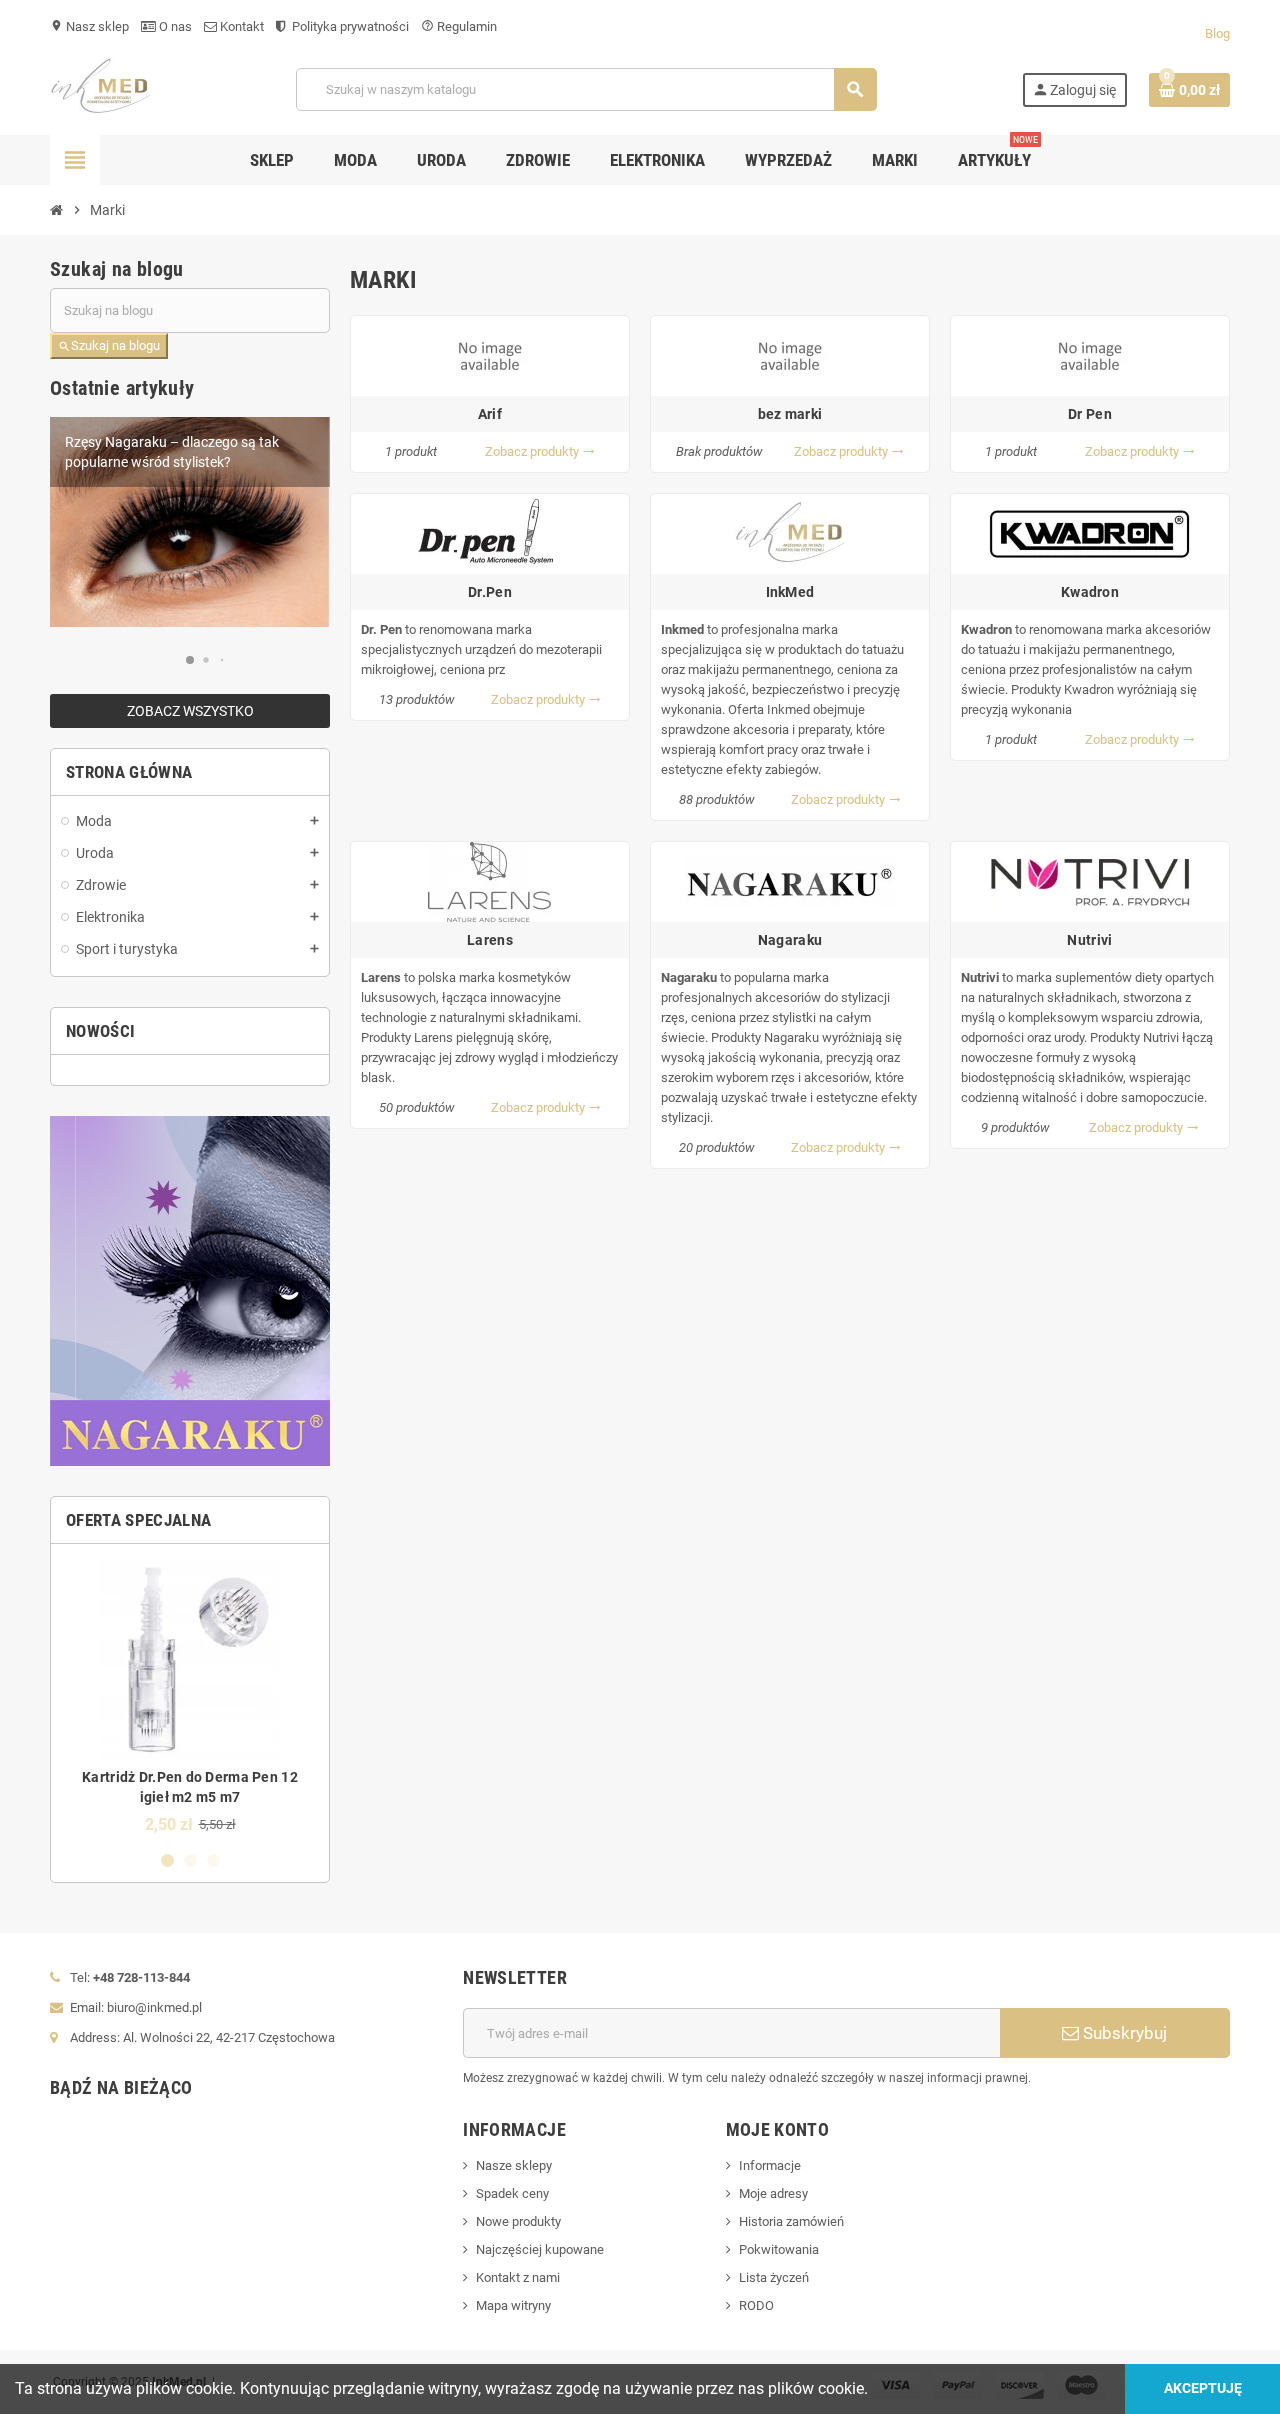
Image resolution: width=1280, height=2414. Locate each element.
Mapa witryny (513, 2305)
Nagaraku (790, 940)
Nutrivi (1089, 940)
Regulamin (459, 26)
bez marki (790, 414)
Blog (1217, 33)
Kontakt (240, 26)
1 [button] (167, 1860)
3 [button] (213, 1860)
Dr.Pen (490, 592)
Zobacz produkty (540, 451)
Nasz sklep (89, 26)
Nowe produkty (518, 2221)
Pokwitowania (779, 2249)
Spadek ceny (512, 2193)
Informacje (770, 2165)
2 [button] (190, 1860)
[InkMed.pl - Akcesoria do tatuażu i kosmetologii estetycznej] (100, 88)
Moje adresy (773, 2193)
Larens (490, 940)
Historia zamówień (791, 2221)
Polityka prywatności (349, 26)
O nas (174, 26)
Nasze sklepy (514, 2165)
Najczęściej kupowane (540, 2249)
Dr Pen (1090, 414)
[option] (190, 1696)
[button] (189, 660)
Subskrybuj (1123, 2033)
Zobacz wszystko (190, 711)
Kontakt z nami (518, 2277)
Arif (490, 414)
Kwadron (1090, 592)
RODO (756, 2305)
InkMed (790, 592)
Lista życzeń (774, 2277)
